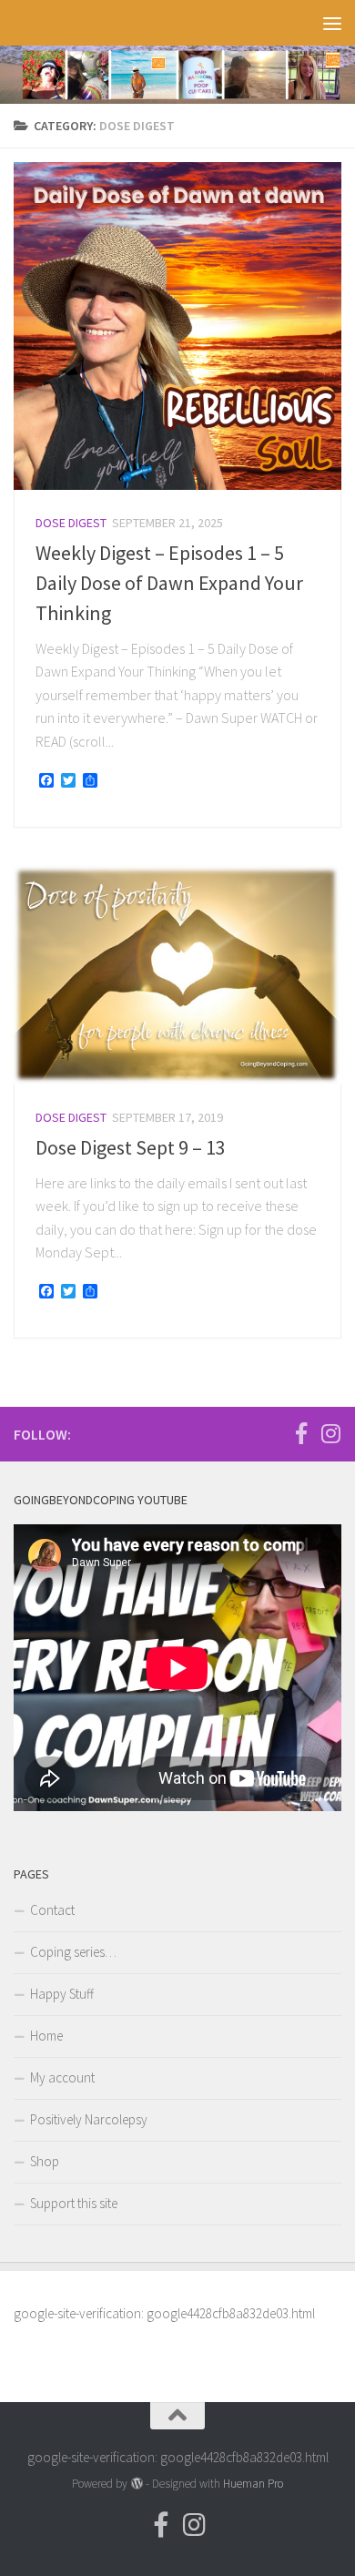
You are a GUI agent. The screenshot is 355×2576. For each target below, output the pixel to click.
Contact (52, 1910)
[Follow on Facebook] (301, 1433)
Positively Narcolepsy (89, 2119)
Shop (45, 2161)
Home (46, 2036)
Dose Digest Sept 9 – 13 (131, 1147)
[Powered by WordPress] (136, 2484)
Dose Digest (71, 523)
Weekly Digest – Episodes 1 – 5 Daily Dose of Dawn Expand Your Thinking (169, 583)
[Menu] (332, 23)
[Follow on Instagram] (330, 1433)
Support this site (74, 2203)
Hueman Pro (253, 2484)
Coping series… (73, 1952)
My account (62, 2077)
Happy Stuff (62, 1994)
